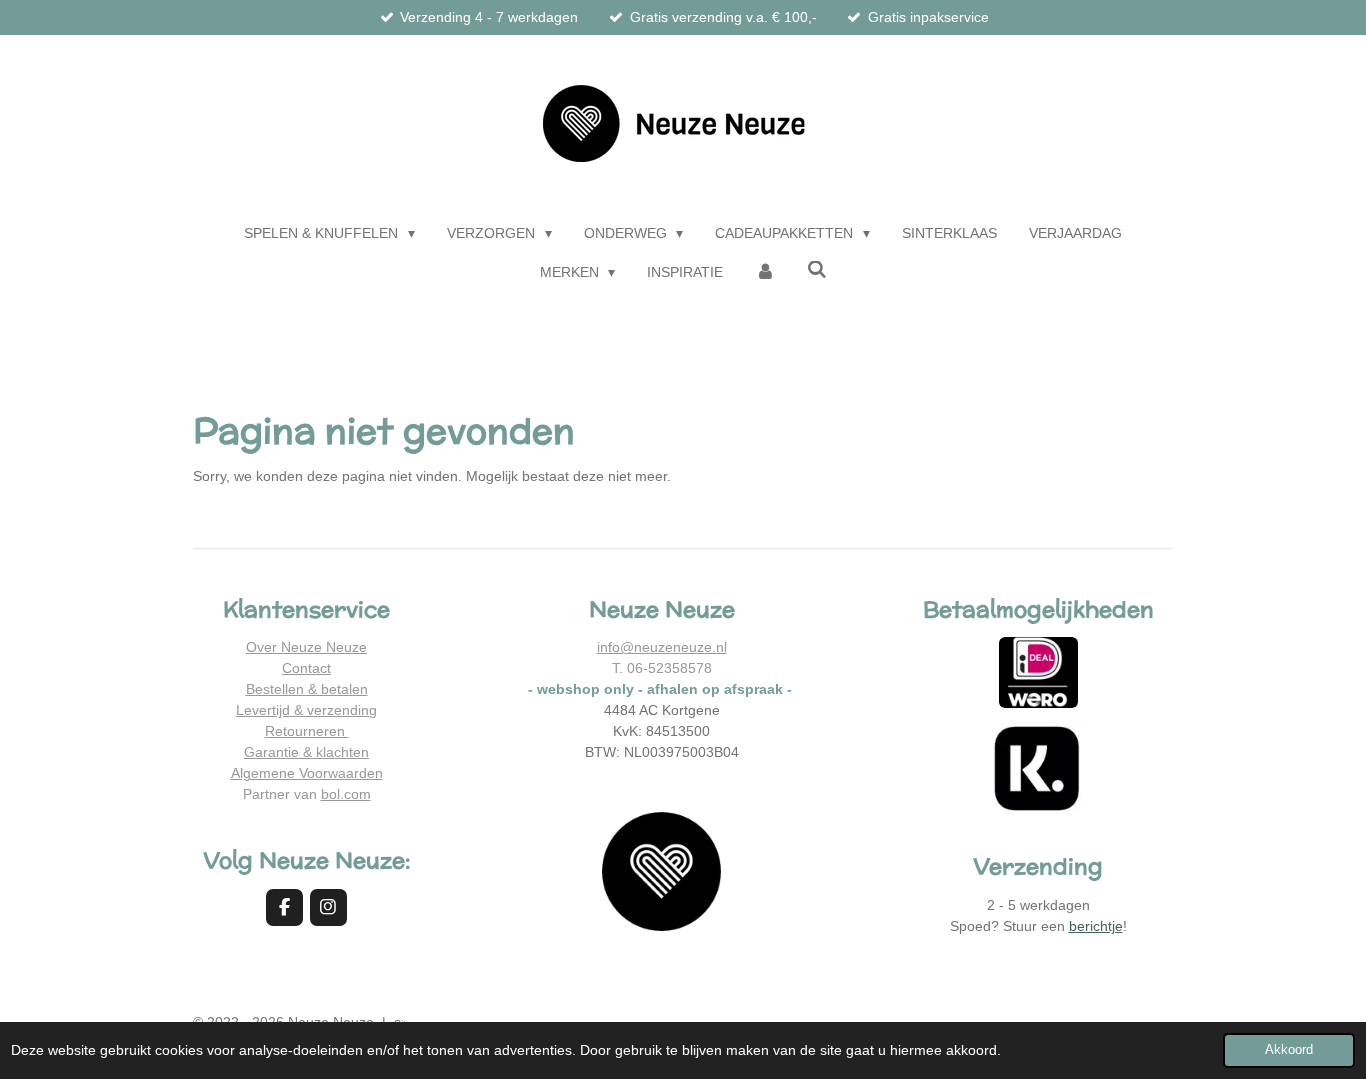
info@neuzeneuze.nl (662, 647)
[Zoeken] (817, 270)
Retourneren (307, 731)
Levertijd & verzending (306, 710)
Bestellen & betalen (307, 689)
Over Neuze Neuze (306, 647)
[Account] (765, 272)
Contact (306, 668)
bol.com (346, 794)
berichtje (1096, 926)
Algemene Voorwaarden (307, 773)
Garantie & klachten (306, 752)
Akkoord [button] (1289, 1050)
